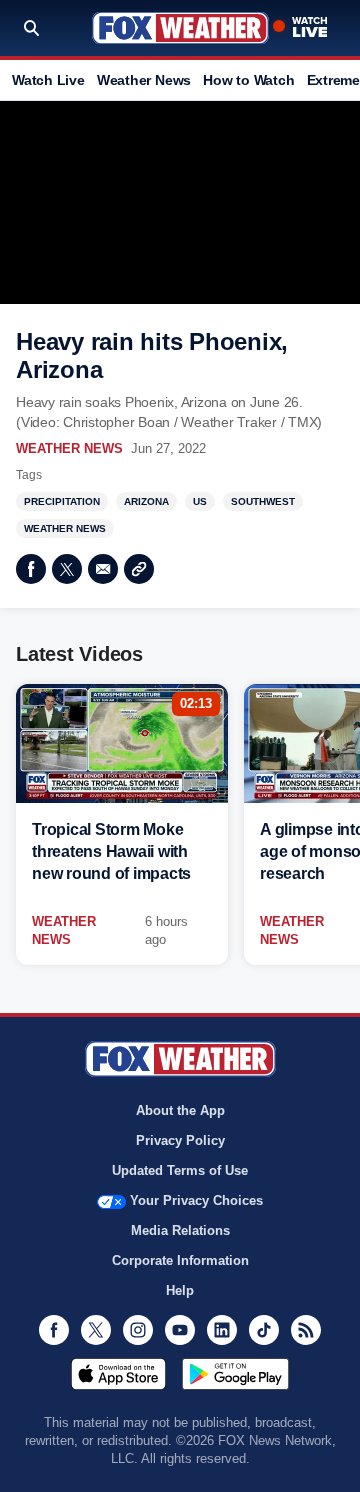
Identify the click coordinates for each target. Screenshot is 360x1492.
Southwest (263, 501)
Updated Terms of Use (180, 1170)
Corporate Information (180, 1260)
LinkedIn (222, 1330)
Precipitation (62, 501)
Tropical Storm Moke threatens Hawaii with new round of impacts (111, 851)
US (200, 501)
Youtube (180, 1330)
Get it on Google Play (235, 1374)
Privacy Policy (180, 1140)
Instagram (138, 1330)
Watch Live (48, 80)
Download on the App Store (118, 1374)
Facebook (31, 569)
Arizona (146, 501)
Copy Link (139, 569)
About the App (180, 1110)
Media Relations (180, 1230)
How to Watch (248, 80)
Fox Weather (180, 28)
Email (103, 569)
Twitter (67, 569)
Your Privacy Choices (196, 1200)
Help (180, 1290)
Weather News (144, 80)
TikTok (264, 1330)
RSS (306, 1330)
